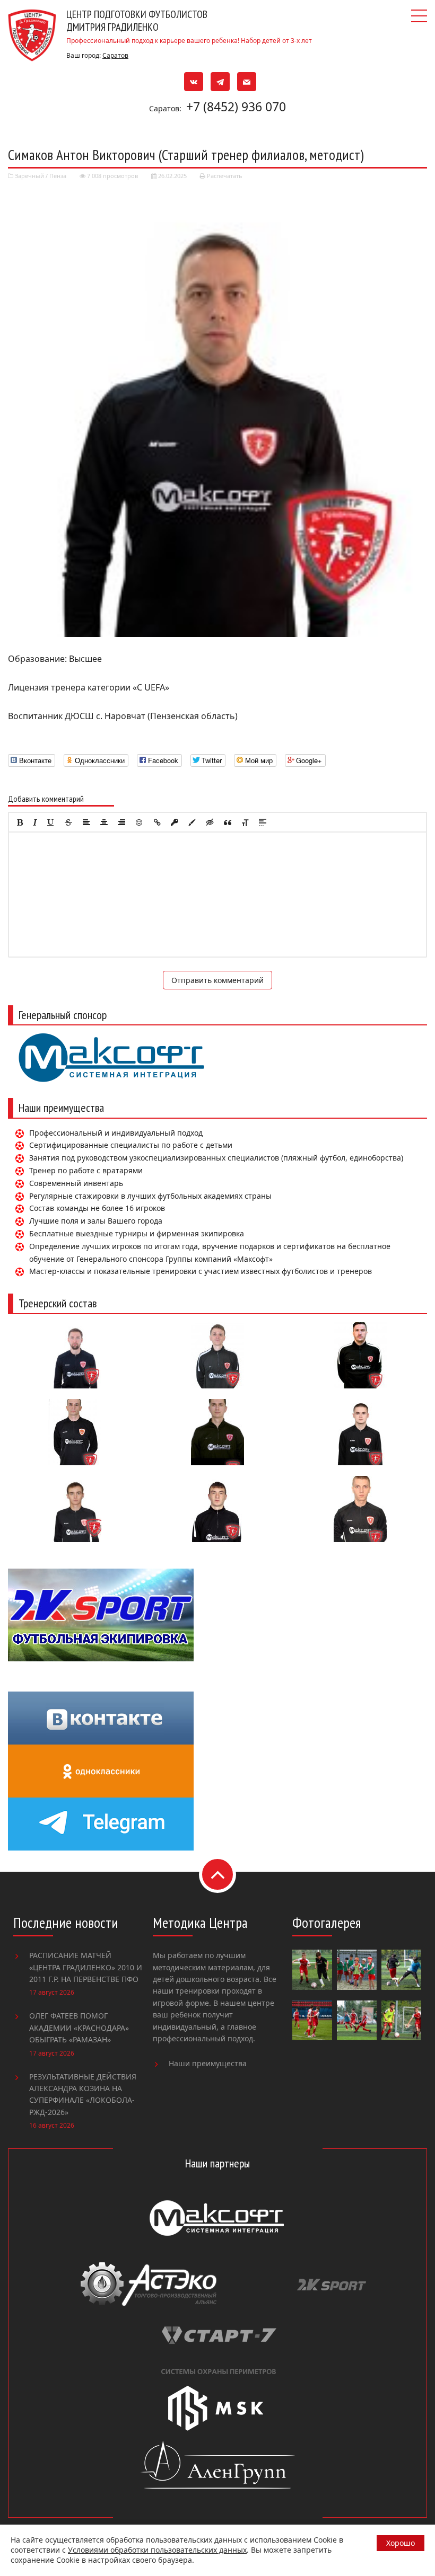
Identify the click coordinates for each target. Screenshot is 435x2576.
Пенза (58, 176)
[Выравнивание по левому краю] (86, 822)
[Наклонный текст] (35, 822)
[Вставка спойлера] (263, 822)
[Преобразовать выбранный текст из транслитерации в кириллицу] (245, 822)
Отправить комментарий (217, 980)
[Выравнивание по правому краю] (121, 822)
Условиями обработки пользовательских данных (157, 2550)
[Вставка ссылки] (157, 822)
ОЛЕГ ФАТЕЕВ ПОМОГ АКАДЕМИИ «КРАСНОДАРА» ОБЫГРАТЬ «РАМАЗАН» (79, 2028)
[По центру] (104, 822)
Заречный (29, 176)
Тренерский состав (58, 1303)
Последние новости (66, 1923)
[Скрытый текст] (210, 822)
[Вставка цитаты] (228, 822)
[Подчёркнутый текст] (51, 822)
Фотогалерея (327, 1923)
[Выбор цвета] (192, 822)
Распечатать (224, 176)
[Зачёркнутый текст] (68, 822)
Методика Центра (200, 1923)
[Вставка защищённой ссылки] (175, 822)
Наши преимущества (208, 2063)
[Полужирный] (20, 822)
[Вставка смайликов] (140, 822)
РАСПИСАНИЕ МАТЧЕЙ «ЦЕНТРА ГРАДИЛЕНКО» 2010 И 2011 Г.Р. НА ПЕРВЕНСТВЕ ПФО (86, 1967)
